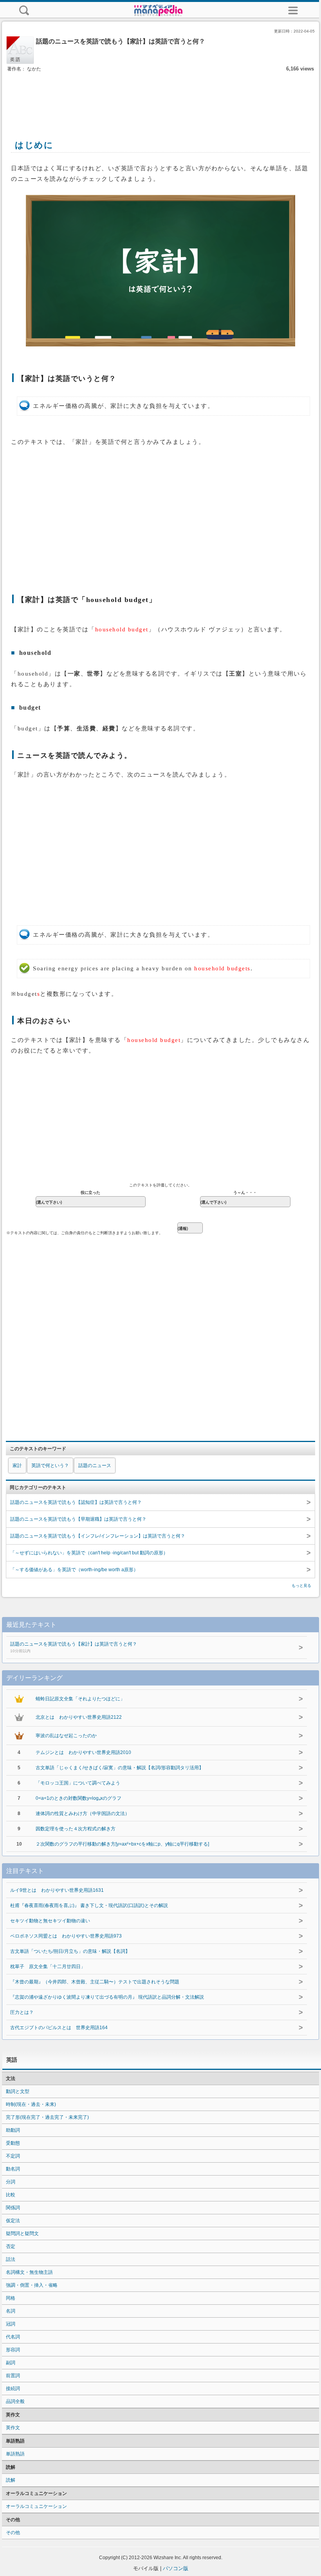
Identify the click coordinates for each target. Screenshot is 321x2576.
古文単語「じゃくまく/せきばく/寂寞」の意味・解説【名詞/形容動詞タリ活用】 (120, 1768)
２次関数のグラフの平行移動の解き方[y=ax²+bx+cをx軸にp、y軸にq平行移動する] (122, 1844)
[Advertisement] (160, 97)
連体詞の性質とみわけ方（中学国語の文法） (83, 1813)
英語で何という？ (50, 1466)
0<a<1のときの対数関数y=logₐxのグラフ (78, 1798)
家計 (17, 1466)
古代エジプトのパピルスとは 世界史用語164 (59, 2028)
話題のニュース (95, 1466)
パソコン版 (176, 2568)
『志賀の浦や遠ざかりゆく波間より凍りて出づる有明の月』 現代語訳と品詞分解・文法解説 (107, 1997)
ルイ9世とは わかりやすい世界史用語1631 (57, 1890)
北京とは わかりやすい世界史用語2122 (79, 1717)
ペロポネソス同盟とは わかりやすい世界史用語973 (66, 1936)
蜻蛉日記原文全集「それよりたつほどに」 (80, 1699)
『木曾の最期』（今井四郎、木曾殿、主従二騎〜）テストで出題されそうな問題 (95, 1982)
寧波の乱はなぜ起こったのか (66, 1736)
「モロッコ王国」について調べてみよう (78, 1783)
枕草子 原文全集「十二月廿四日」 (48, 1967)
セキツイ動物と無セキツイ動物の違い (50, 1921)
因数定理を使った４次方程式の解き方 (76, 1829)
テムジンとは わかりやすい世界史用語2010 (83, 1752)
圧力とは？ (22, 2012)
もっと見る (301, 1585)
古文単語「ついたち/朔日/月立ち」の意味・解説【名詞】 (70, 1951)
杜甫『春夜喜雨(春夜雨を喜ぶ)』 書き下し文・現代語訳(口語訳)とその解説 (89, 1905)
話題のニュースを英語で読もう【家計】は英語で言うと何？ (74, 1647)
